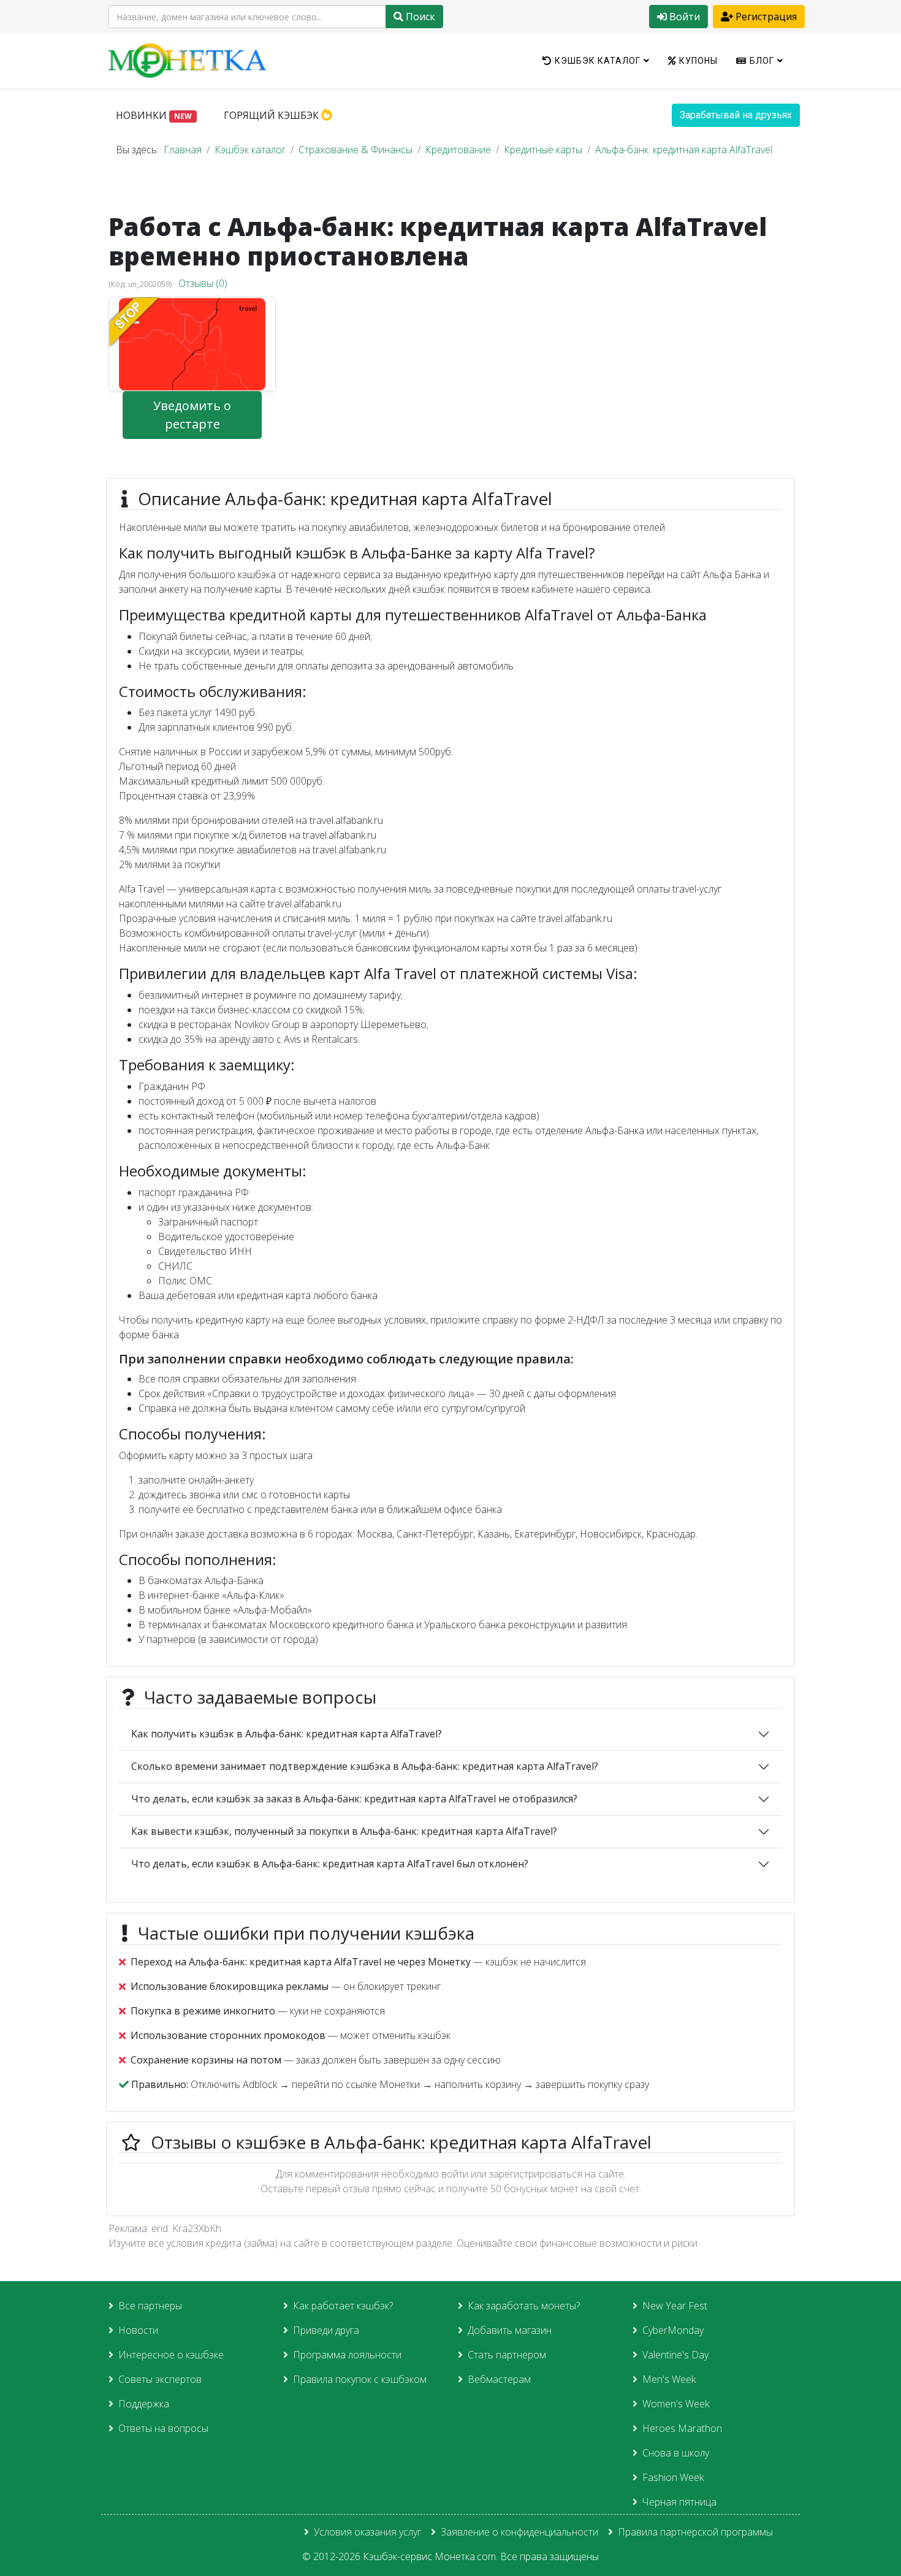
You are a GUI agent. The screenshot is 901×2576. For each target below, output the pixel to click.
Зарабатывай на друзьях (736, 115)
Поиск (419, 17)
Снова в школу (676, 2453)
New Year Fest (675, 2306)
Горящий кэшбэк (272, 115)
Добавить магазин (510, 2330)
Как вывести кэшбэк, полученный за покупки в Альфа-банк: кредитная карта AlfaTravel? (344, 1831)
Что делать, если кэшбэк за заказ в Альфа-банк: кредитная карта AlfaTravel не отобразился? (354, 1799)
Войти (683, 17)
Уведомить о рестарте (192, 415)
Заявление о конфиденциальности (519, 2532)
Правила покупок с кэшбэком (360, 2379)
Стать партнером (507, 2355)
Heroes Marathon (682, 2428)
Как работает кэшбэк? (343, 2306)
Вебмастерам (499, 2379)
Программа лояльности (347, 2355)
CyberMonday (673, 2330)
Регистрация (765, 17)
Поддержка (144, 2404)
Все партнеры (150, 2306)
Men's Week (669, 2379)
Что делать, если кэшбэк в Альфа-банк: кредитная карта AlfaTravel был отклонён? (330, 1864)
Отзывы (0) (203, 283)
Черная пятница (679, 2502)
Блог (762, 61)
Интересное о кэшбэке (171, 2355)
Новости (138, 2330)
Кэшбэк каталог (598, 61)
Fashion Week (673, 2477)
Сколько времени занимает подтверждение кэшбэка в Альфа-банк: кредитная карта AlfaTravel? (365, 1766)
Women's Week (676, 2404)
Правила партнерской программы (695, 2532)
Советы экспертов (160, 2379)
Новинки (154, 115)
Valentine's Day (675, 2355)
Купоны (698, 61)
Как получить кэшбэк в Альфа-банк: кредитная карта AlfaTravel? (287, 1734)
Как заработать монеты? (524, 2306)
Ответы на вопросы (163, 2428)
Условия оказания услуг (367, 2532)
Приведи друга (326, 2330)
